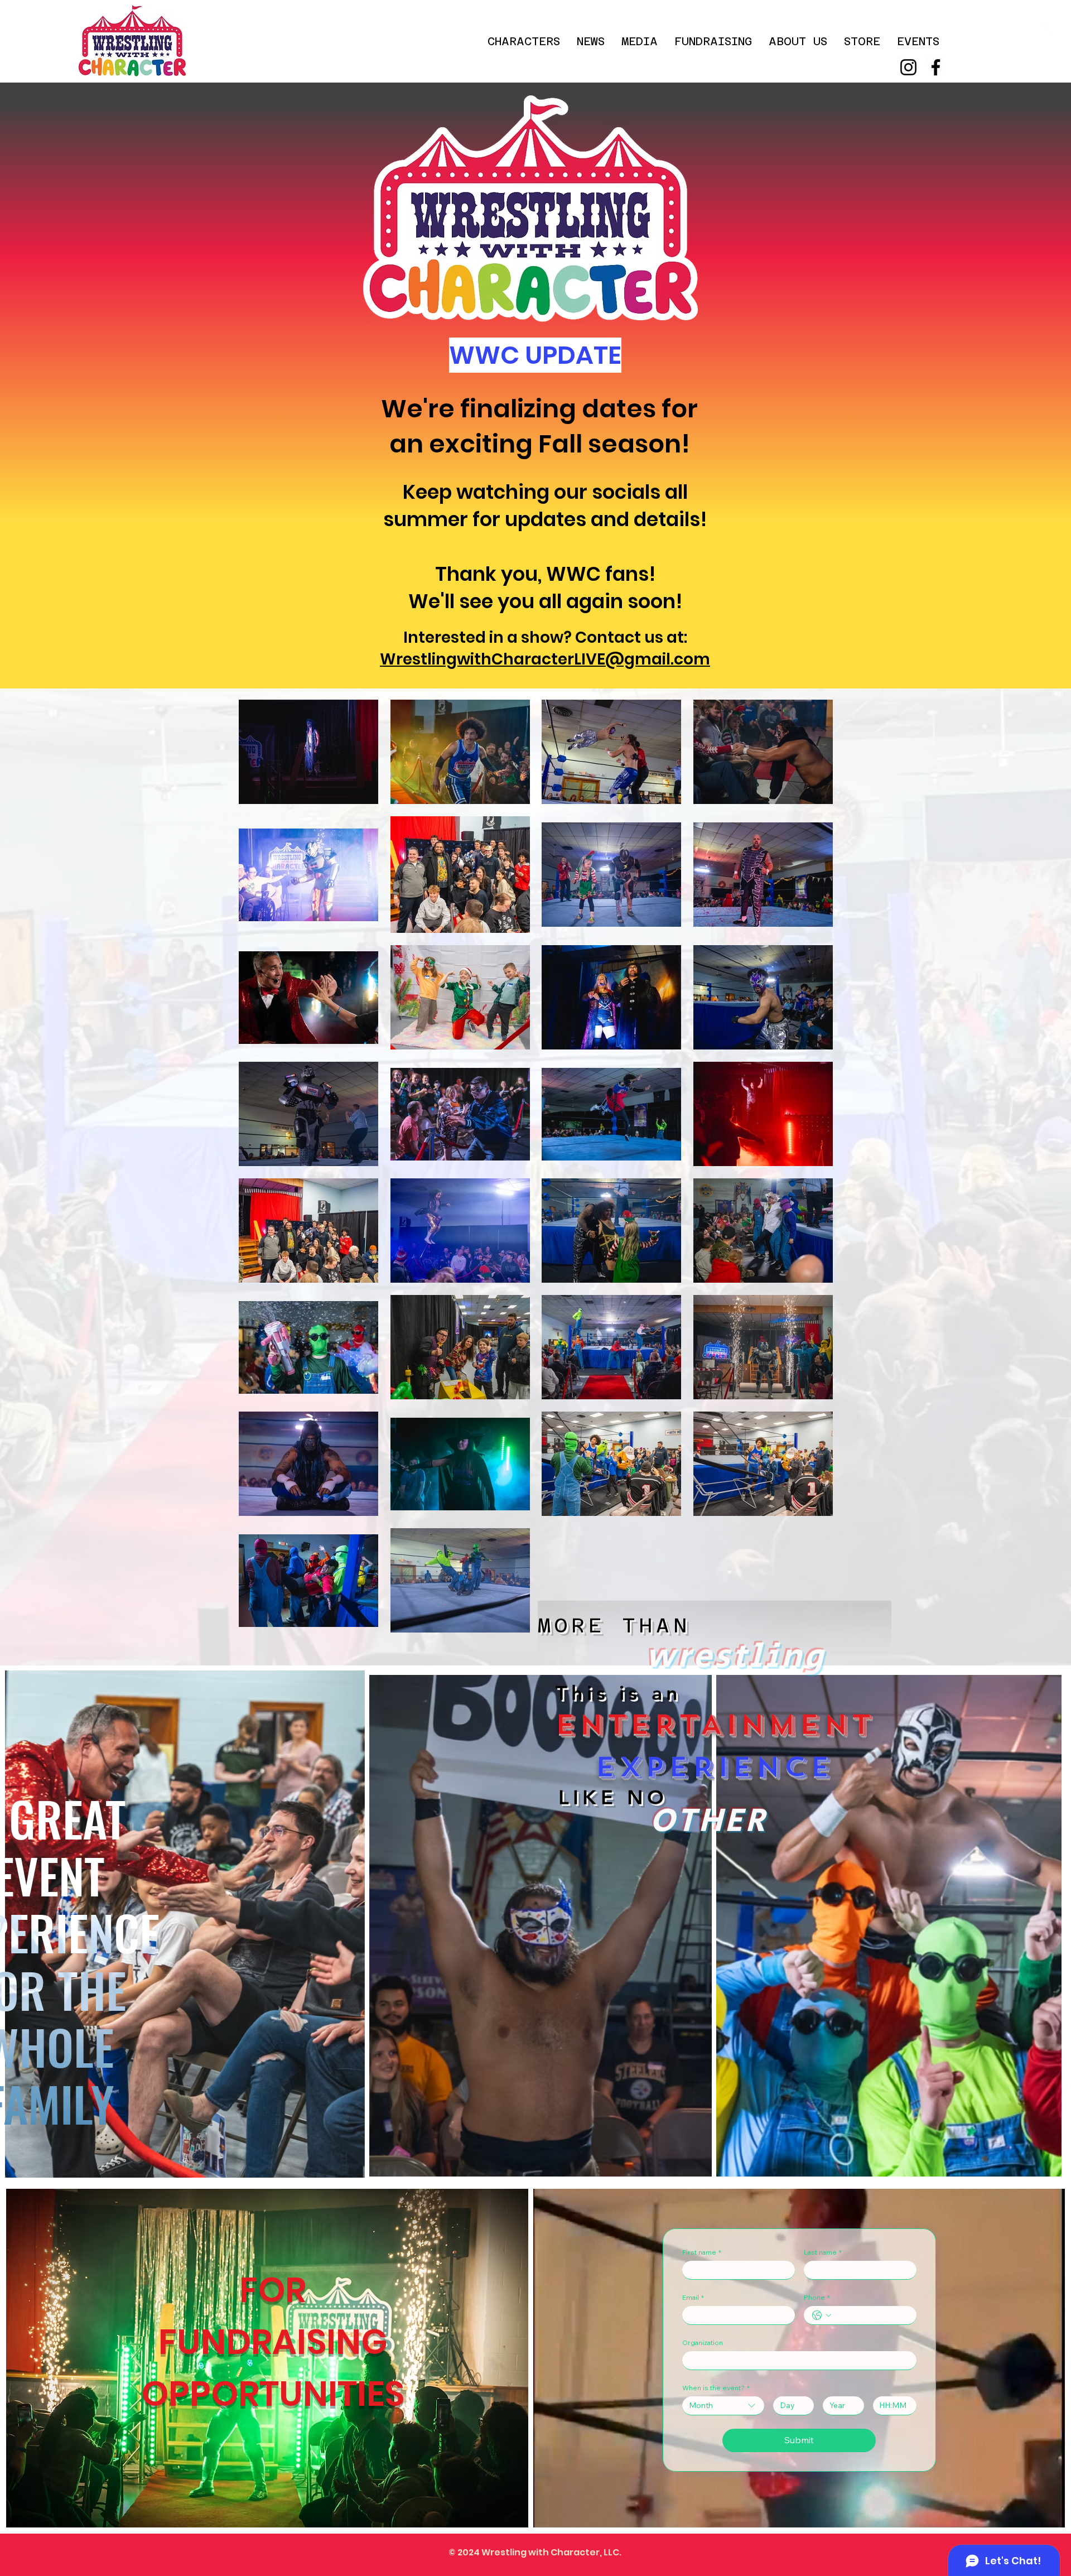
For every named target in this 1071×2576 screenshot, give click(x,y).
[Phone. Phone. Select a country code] (822, 2315)
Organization (703, 2343)
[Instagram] (908, 67)
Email (693, 2297)
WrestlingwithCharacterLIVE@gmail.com (545, 659)
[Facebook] (936, 67)
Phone (817, 2297)
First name (702, 2252)
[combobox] (723, 2406)
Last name (823, 2252)
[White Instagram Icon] (1032, 30)
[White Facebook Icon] (1048, 30)
